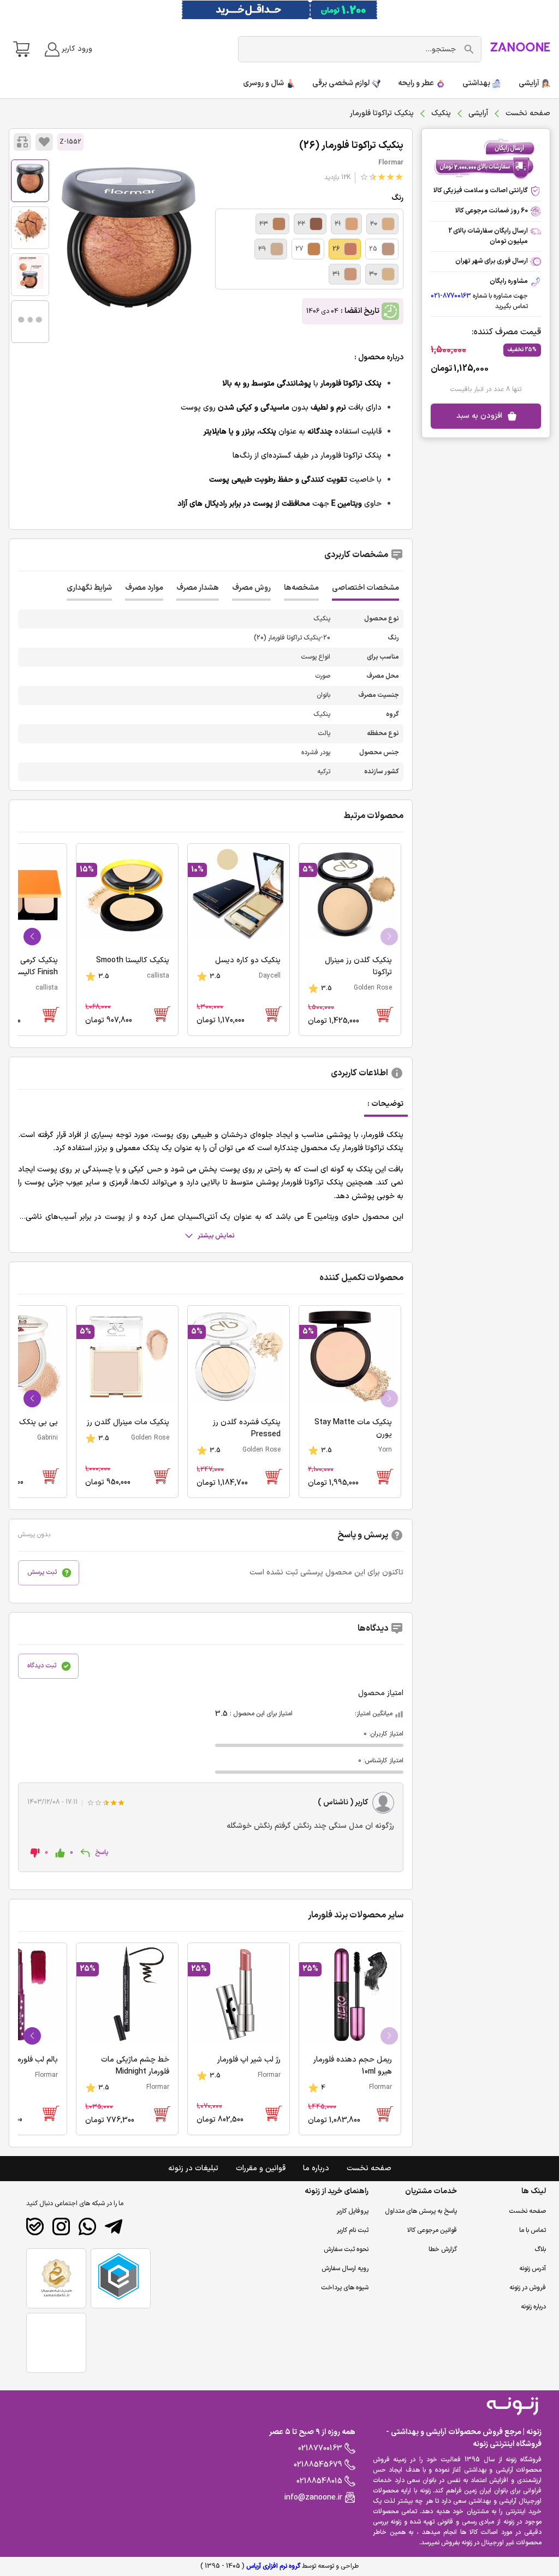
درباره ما (316, 2168)
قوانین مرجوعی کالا (432, 2230)
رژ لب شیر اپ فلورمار (249, 2060)
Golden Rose (373, 988)
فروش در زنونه (528, 2288)
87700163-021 (451, 296)
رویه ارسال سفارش (345, 2269)
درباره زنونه (533, 2307)
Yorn (385, 1450)
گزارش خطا (443, 2249)
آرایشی (478, 113)
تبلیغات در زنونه (193, 2168)
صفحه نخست (528, 113)
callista (158, 976)
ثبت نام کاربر (353, 2230)
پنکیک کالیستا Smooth (133, 960)
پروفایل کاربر (352, 2211)
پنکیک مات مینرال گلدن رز (128, 1422)
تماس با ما (533, 2230)
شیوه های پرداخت (345, 2288)
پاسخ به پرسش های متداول (421, 2211)
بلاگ (540, 2249)
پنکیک (441, 113)
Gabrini (47, 1438)
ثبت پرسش (42, 1572)
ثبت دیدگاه (42, 1666)
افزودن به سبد (479, 416)
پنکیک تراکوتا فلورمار (351, 146)
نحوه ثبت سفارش (346, 2249)
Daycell (270, 976)
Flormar (391, 163)
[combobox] (352, 49)
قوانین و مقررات (261, 2168)
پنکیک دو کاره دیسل (248, 960)
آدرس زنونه (533, 2269)
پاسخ (102, 1852)
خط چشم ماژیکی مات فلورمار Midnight (135, 2066)
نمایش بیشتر (216, 1236)
